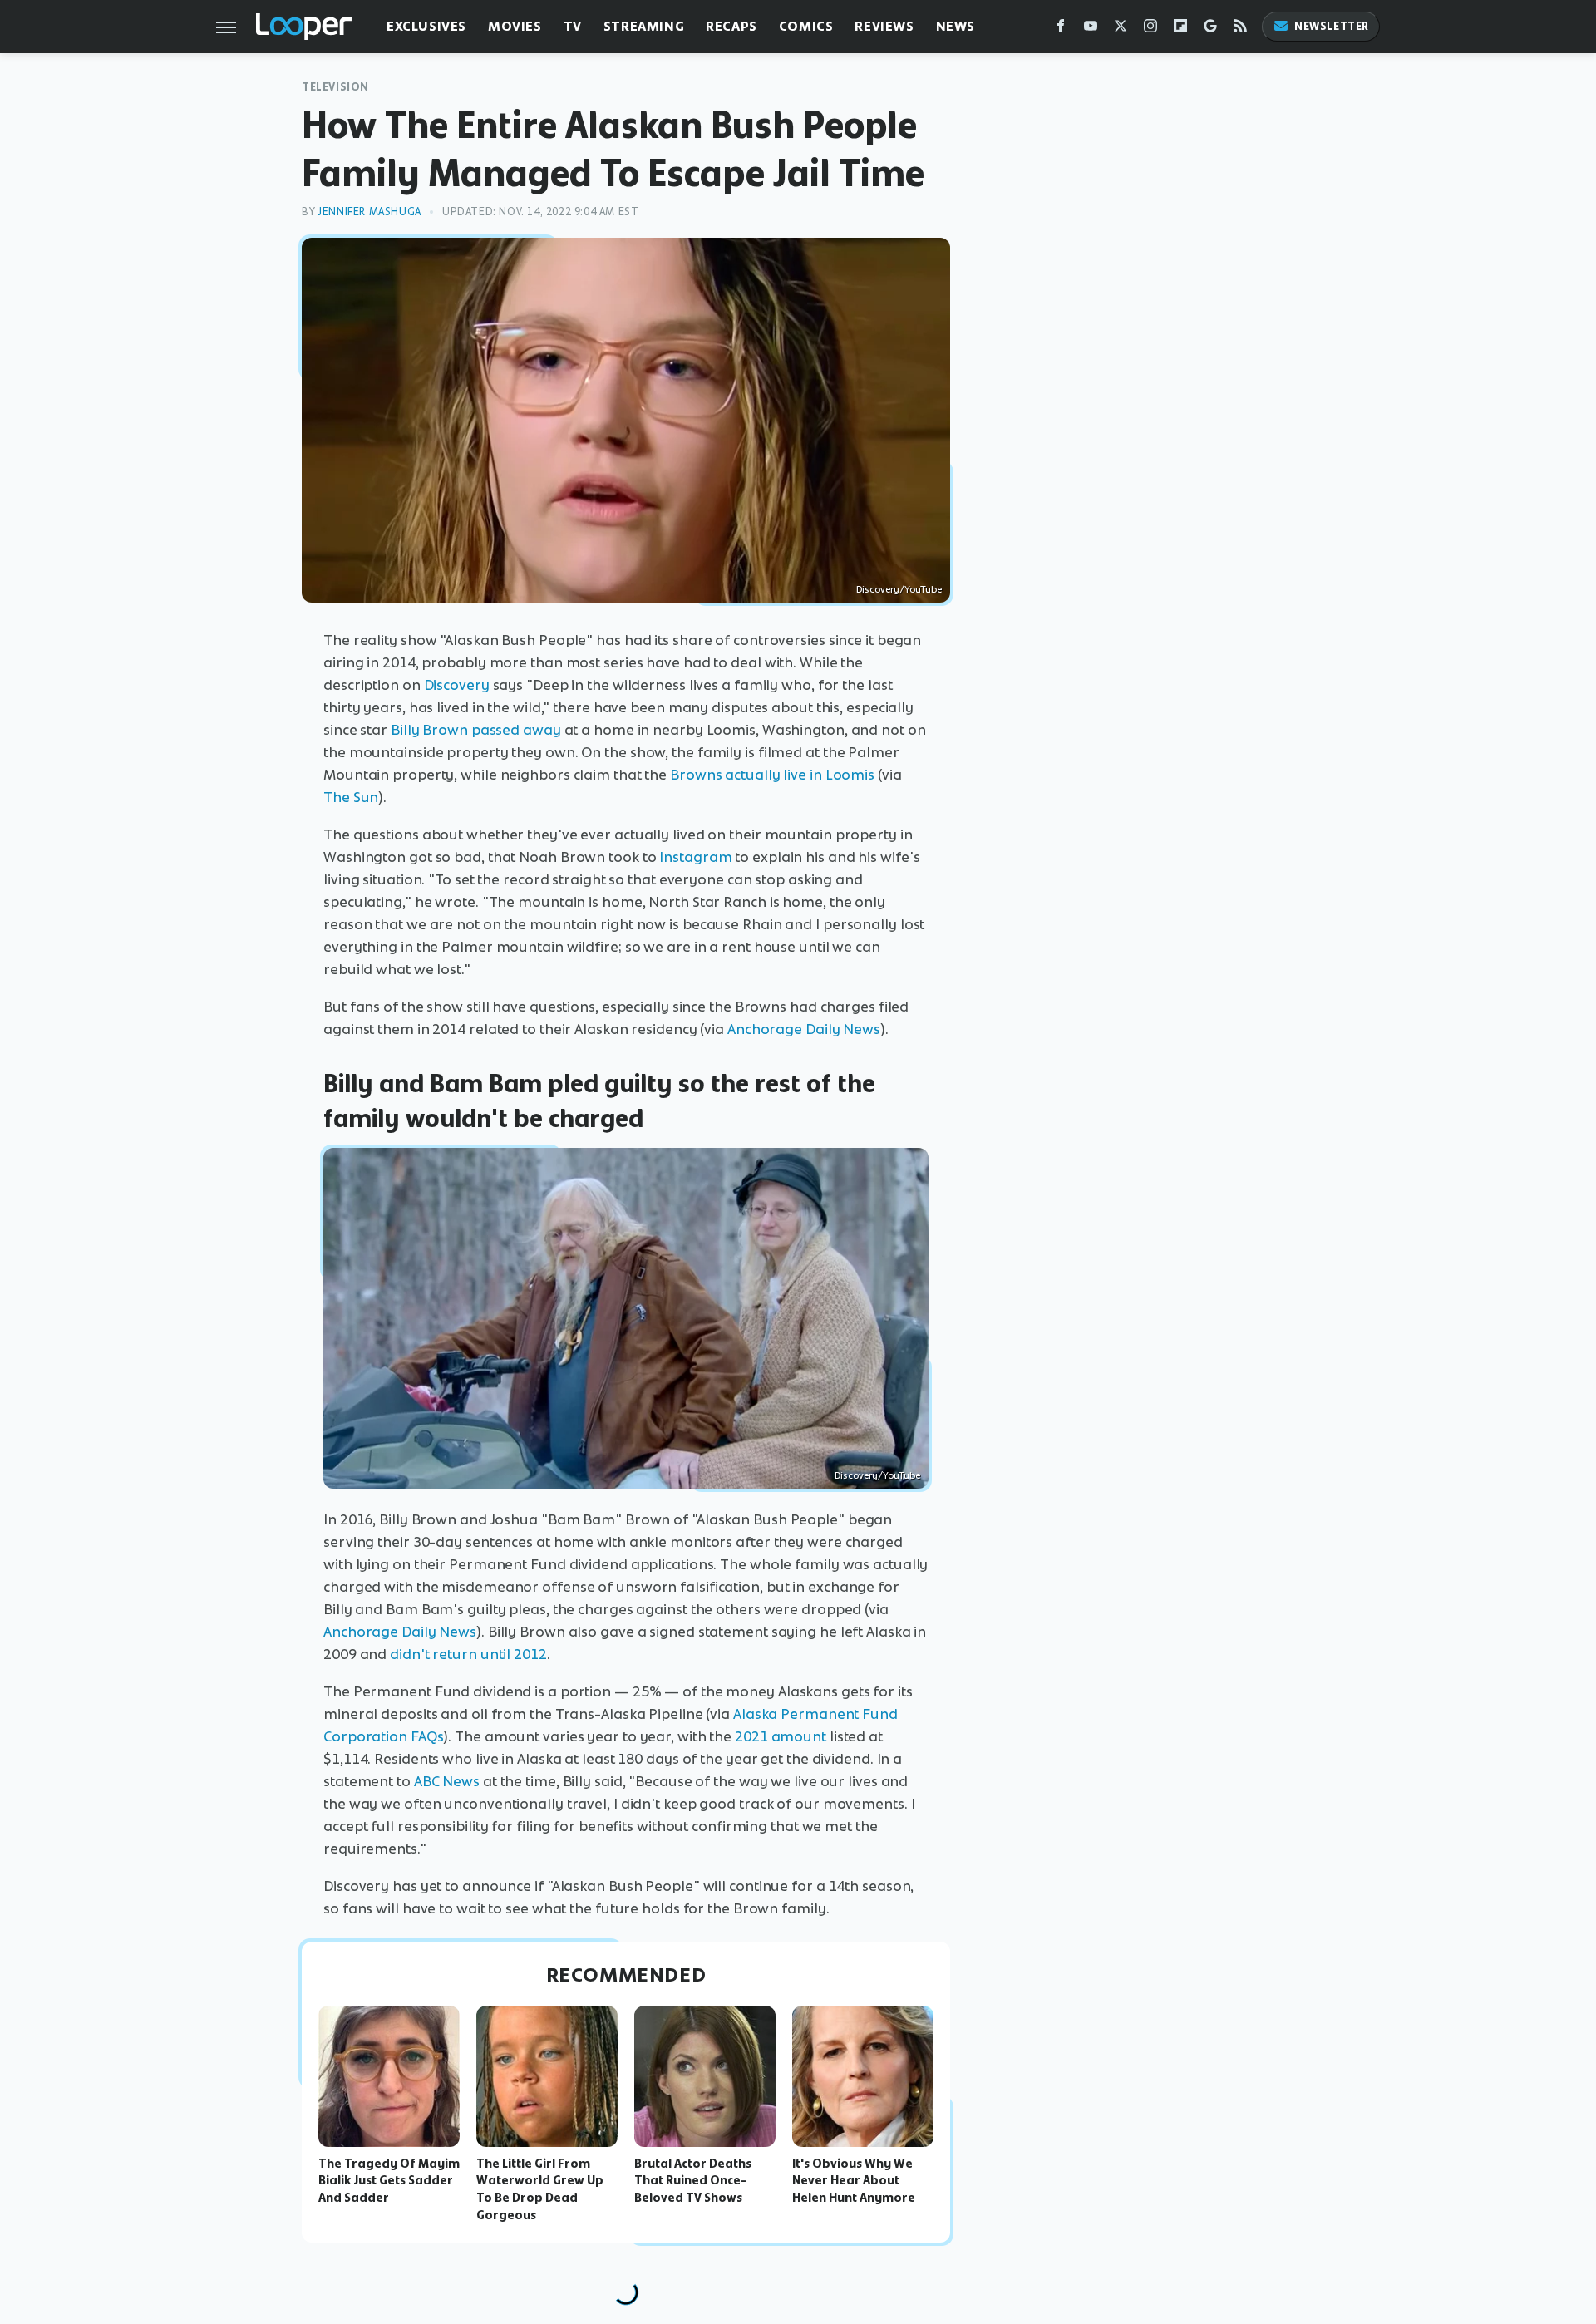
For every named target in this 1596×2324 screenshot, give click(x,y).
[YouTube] (1091, 30)
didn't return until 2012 (468, 1654)
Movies (515, 26)
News (956, 26)
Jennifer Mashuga (369, 212)
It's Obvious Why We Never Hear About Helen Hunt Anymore (854, 2181)
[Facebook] (1061, 30)
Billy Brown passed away (476, 730)
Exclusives (426, 26)
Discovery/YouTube (899, 589)
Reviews (884, 26)
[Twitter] (1121, 30)
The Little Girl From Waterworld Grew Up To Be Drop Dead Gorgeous (540, 2189)
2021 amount (781, 1736)
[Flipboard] (1180, 30)
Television (335, 87)
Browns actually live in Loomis (772, 775)
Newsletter (1332, 26)
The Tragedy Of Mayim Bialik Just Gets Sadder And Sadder (389, 2181)
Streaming (644, 26)
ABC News (447, 1781)
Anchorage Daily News (804, 1029)
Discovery (457, 685)
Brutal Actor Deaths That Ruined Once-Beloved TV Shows (693, 2181)
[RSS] (1240, 30)
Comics (806, 26)
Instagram (695, 857)
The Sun (351, 797)
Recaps (731, 26)
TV (573, 26)
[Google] (1210, 30)
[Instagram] (1150, 30)
